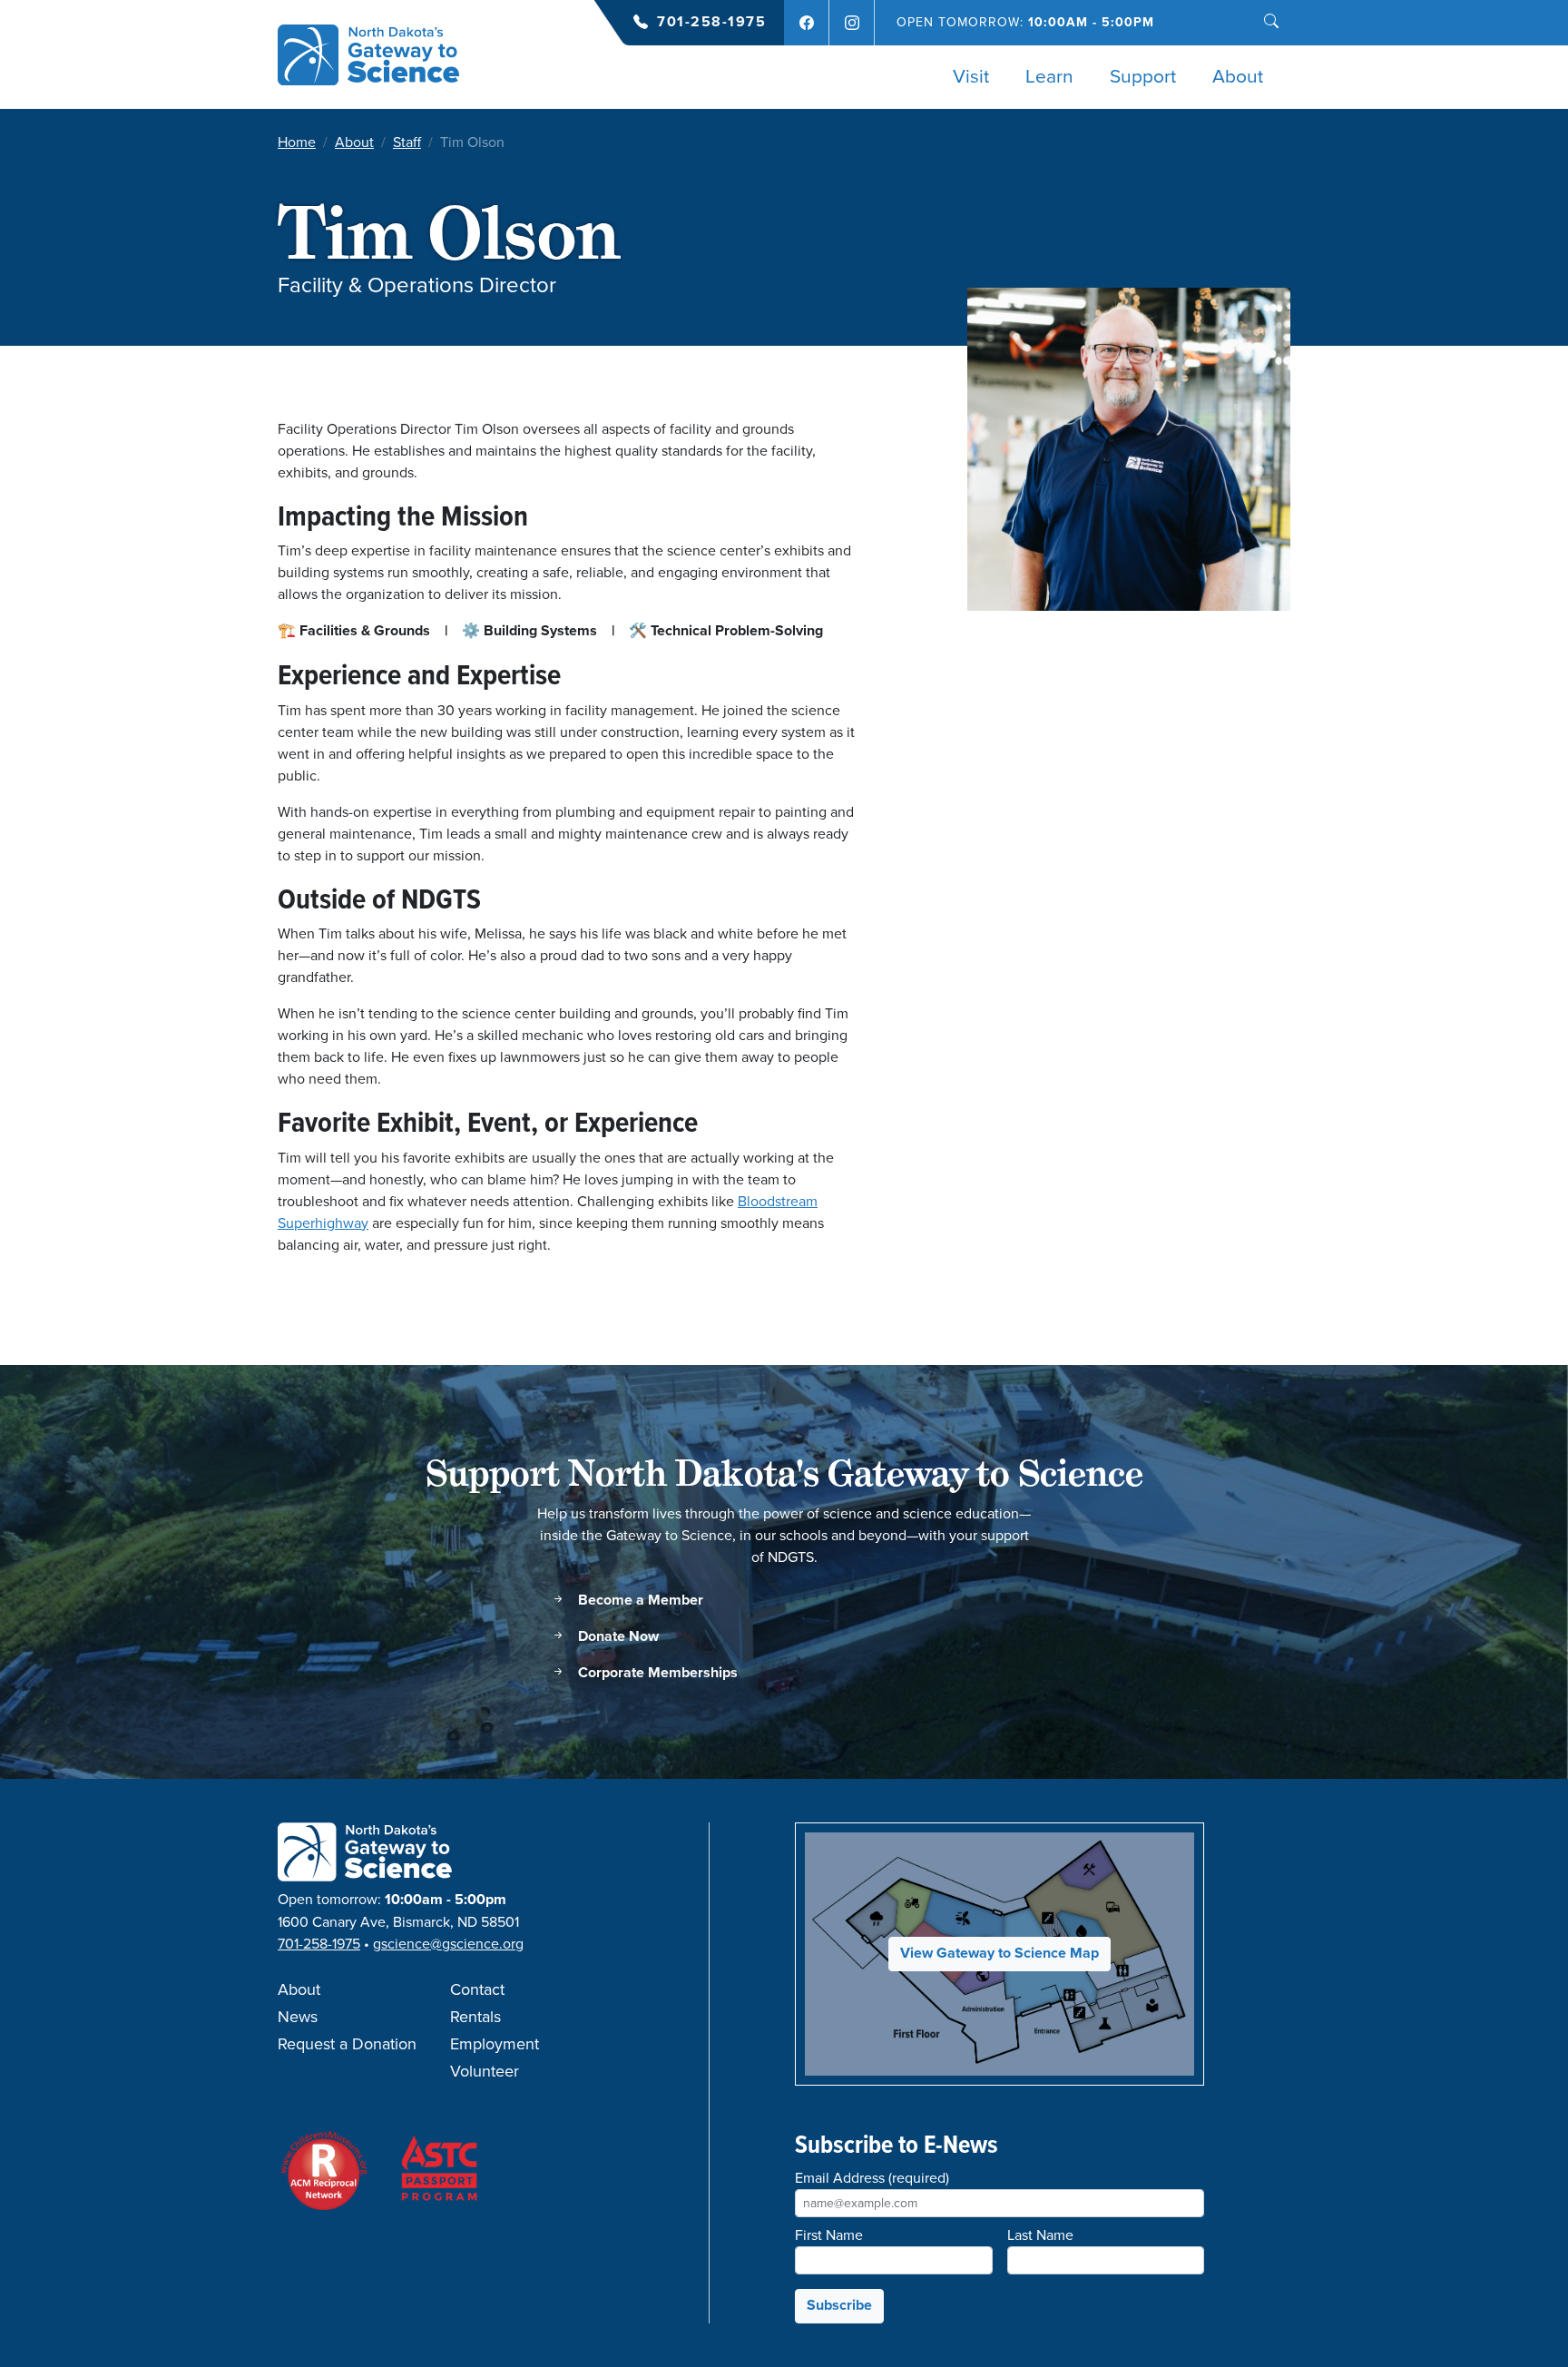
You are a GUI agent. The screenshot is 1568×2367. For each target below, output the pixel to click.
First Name (829, 2235)
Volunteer (485, 2072)
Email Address (872, 2178)
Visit (971, 77)
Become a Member (639, 1601)
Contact (477, 1990)
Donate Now (617, 1637)
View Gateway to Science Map (1000, 1954)
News (298, 2018)
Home (297, 142)
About (1238, 77)
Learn (1049, 77)
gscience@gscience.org (448, 1944)
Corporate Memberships (656, 1673)
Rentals (475, 2018)
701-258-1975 (711, 22)
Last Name (1040, 2235)
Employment (495, 2045)
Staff (407, 142)
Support (1143, 77)
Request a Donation (347, 2045)
